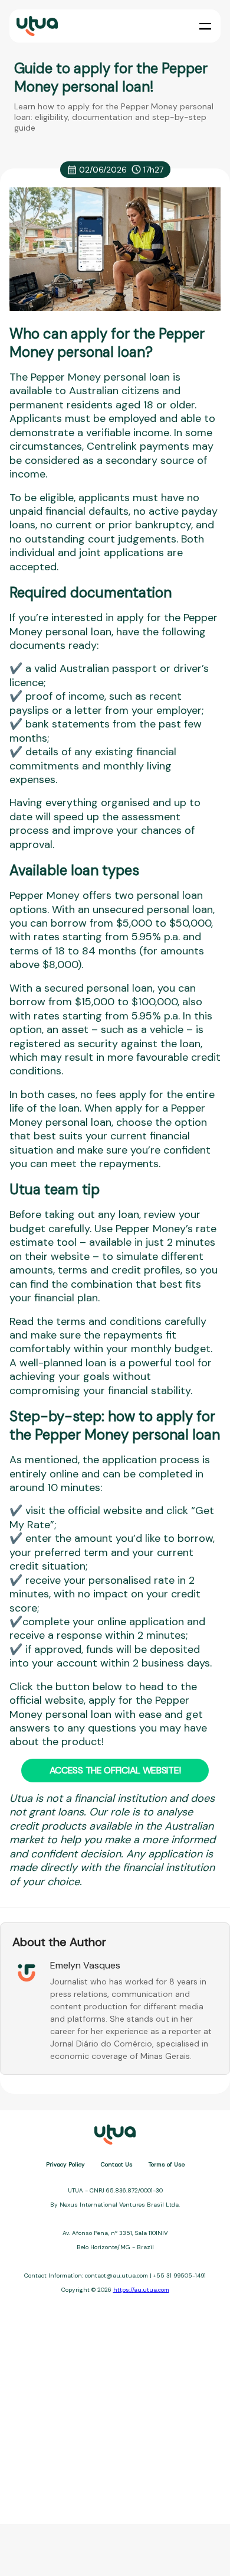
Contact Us (117, 2164)
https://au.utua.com (141, 2290)
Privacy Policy (65, 2164)
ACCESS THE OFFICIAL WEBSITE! (115, 1770)
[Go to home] (36, 26)
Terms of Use (167, 2164)
